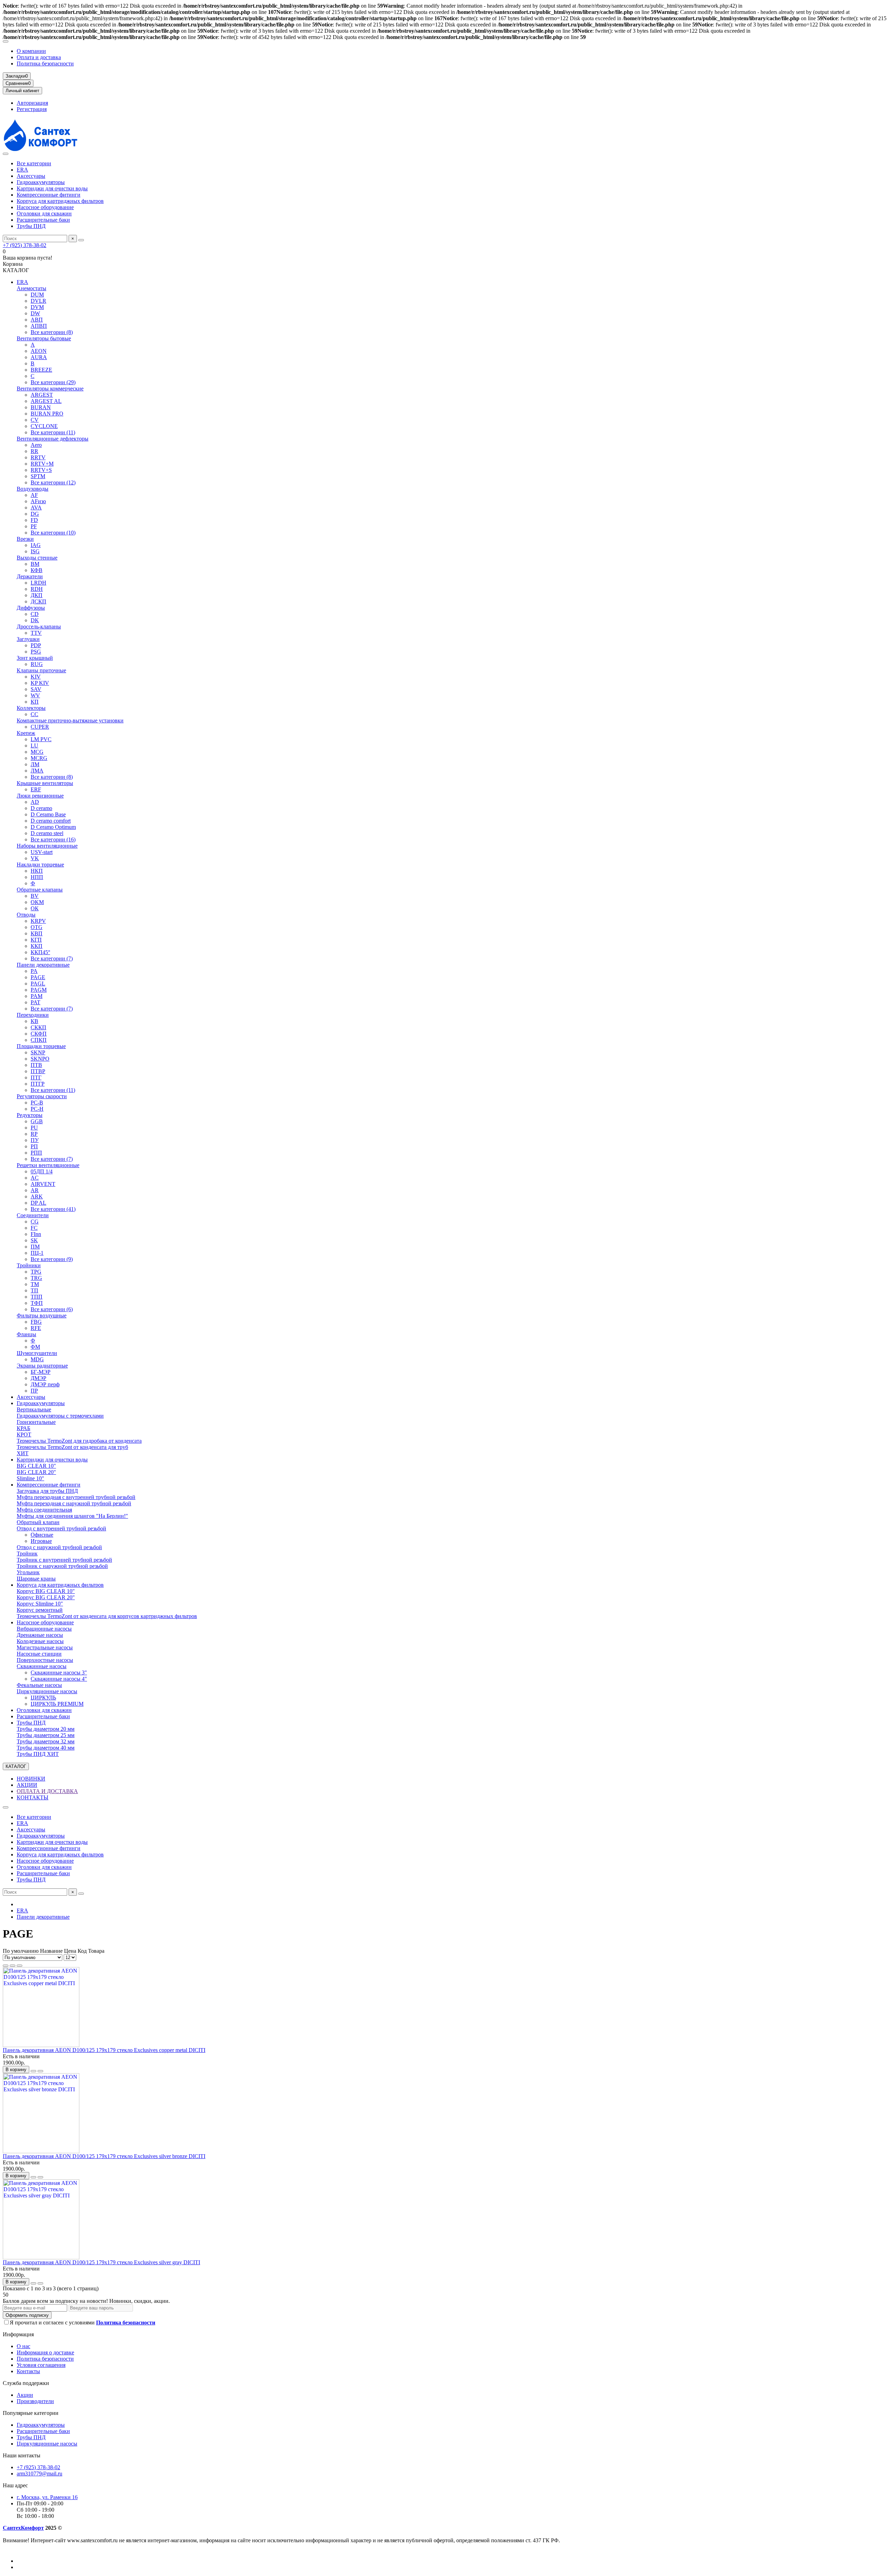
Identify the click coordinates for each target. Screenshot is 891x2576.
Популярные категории (31, 2413)
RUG (37, 664)
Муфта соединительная (44, 1510)
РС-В (37, 1103)
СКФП (39, 1034)
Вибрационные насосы (44, 1629)
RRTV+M (42, 464)
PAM (37, 996)
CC (34, 714)
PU (34, 1128)
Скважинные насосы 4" (59, 1679)
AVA (36, 508)
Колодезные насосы (40, 1641)
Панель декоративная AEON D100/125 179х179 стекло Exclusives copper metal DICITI (104, 2050)
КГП (36, 940)
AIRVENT (43, 1184)
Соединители (33, 1215)
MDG (37, 1359)
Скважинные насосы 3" (59, 1673)
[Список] (13, 1966)
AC (35, 1178)
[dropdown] (6, 41)
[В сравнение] (40, 2071)
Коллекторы (31, 708)
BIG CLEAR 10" (36, 1466)
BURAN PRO (47, 414)
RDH (37, 589)
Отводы (26, 915)
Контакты (28, 2371)
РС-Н (37, 1109)
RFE (36, 1328)
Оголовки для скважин (44, 213)
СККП (38, 1027)
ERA (22, 170)
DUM (37, 295)
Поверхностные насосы (45, 1660)
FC (34, 1228)
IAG (36, 545)
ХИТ (23, 1453)
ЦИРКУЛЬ (43, 1698)
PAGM (39, 990)
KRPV (38, 921)
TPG (36, 1272)
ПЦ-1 (37, 1253)
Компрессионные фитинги (49, 195)
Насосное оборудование (45, 207)
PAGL (38, 984)
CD (35, 614)
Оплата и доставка (39, 57)
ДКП (37, 595)
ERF (36, 789)
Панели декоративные (43, 965)
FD (34, 520)
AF (34, 495)
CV (35, 420)
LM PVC (41, 739)
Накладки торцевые (40, 865)
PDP (36, 645)
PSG (36, 652)
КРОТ (24, 1434)
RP (34, 1134)
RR (34, 451)
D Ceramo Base (48, 814)
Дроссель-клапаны (39, 627)
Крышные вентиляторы (45, 783)
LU (34, 746)
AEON (39, 351)
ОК (35, 908)
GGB (37, 1121)
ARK (37, 1196)
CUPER (40, 727)
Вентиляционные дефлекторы (53, 439)
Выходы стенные (37, 558)
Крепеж (26, 733)
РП (34, 1146)
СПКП (39, 1040)
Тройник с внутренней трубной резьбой (64, 1560)
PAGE (38, 977)
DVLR (38, 301)
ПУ (35, 1140)
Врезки (25, 539)
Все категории (34, 163)
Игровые (41, 1541)
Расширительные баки (43, 220)
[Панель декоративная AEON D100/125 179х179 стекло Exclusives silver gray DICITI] (41, 2257)
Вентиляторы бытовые (44, 338)
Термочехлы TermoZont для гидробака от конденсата (79, 1441)
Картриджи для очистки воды (52, 188)
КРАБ (23, 1428)
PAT (36, 1002)
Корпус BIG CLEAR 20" (46, 1597)
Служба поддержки (26, 2383)
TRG (36, 1278)
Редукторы (30, 1115)
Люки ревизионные (40, 796)
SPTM (38, 476)
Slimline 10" (30, 1478)
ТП (34, 1290)
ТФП (37, 1303)
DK (35, 620)
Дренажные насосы (40, 1635)
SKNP (38, 1052)
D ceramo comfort (51, 821)
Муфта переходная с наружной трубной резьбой (74, 1503)
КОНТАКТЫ (33, 1797)
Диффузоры (31, 608)
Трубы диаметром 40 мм (46, 1748)
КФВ (37, 570)
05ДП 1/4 (42, 1171)
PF (34, 526)
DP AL (38, 1203)
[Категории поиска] (6, 154)
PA (34, 971)
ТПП (37, 1297)
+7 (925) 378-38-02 (25, 245)
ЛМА (37, 771)
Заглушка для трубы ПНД (47, 1491)
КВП (37, 933)
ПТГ (36, 1077)
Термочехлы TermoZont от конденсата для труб (72, 1447)
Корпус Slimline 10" (40, 1604)
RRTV (38, 457)
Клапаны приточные (41, 670)
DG (35, 514)
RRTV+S (41, 470)
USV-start (42, 852)
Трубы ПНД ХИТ (38, 1754)
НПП (37, 877)
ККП (37, 946)
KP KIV (40, 683)
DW (35, 313)
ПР (34, 1391)
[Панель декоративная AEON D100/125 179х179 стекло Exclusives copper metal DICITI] (41, 2045)
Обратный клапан (38, 1522)
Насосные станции (39, 1654)
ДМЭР (38, 1378)
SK (34, 1240)
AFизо (38, 501)
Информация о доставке (45, 2352)
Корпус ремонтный (40, 1610)
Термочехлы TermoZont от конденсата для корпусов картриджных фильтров (107, 1616)
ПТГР (38, 1084)
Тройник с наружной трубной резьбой (62, 1566)
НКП (37, 871)
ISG (35, 551)
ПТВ (36, 1065)
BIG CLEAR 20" (36, 1472)
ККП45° (40, 952)
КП (35, 702)
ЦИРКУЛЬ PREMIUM (57, 1704)
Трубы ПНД (31, 226)
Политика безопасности (45, 64)
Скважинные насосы (42, 1666)
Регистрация (32, 109)
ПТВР (38, 1071)
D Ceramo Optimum (53, 827)
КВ (34, 1021)
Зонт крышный (35, 658)
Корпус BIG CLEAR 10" (46, 1591)
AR (35, 1190)
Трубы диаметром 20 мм (46, 1729)
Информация (18, 2334)
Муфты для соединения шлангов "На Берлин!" (72, 1516)
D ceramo (41, 808)
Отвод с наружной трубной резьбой (59, 1547)
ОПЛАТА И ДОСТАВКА (47, 1791)
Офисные (42, 1535)
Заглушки (28, 639)
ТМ (35, 1284)
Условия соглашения (41, 2365)
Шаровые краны (36, 1579)
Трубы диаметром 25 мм (46, 1735)
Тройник (27, 1553)
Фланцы (26, 1334)
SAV (36, 689)
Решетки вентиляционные (48, 1165)
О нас (23, 2346)
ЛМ (35, 764)
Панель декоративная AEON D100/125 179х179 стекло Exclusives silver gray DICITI (101, 2262)
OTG (37, 927)
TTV (36, 633)
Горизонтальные (36, 1422)
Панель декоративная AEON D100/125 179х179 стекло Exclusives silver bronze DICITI (104, 2156)
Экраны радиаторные (42, 1366)
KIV (36, 677)
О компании (31, 51)
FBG (36, 1322)
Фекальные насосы (39, 1685)
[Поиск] (81, 240)
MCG (37, 752)
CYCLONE (44, 426)
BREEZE (41, 370)
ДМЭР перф (45, 1384)
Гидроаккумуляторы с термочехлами (60, 1416)
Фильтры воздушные (42, 1315)
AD (35, 802)
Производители (35, 2401)
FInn (36, 1234)
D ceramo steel (47, 833)
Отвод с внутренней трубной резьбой (61, 1528)
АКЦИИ (27, 1785)
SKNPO (40, 1059)
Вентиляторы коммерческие (50, 389)
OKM (37, 902)
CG (35, 1222)
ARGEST (42, 395)
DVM (37, 307)
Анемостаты (31, 288)
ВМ (35, 564)
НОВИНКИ (31, 1779)
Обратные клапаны (40, 890)
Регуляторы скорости (42, 1096)
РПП (36, 1153)
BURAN (41, 407)
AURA (39, 357)
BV (35, 896)
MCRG (39, 758)
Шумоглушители (37, 1353)
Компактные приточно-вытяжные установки (70, 720)
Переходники (33, 1015)
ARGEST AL (46, 401)
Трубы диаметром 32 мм (46, 1741)
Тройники (29, 1265)
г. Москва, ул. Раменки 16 (47, 2497)
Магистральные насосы (45, 1647)
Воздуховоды (33, 489)
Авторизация (32, 103)
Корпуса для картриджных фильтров (60, 201)
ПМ (35, 1247)
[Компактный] (19, 1966)
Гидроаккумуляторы (41, 182)
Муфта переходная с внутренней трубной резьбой (76, 1497)
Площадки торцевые (41, 1046)
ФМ (35, 1347)
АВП (37, 320)
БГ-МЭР (41, 1372)
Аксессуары (31, 176)
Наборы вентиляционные (47, 846)
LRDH (38, 583)
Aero (36, 445)
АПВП (39, 326)
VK (35, 858)
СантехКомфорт (23, 2528)
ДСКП (38, 601)
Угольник (28, 1572)
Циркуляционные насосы (47, 1691)
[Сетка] (6, 1966)
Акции (25, 2395)
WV (35, 695)
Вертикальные (34, 1409)
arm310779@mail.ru (40, 2474)
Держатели (30, 576)
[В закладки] (33, 2071)
